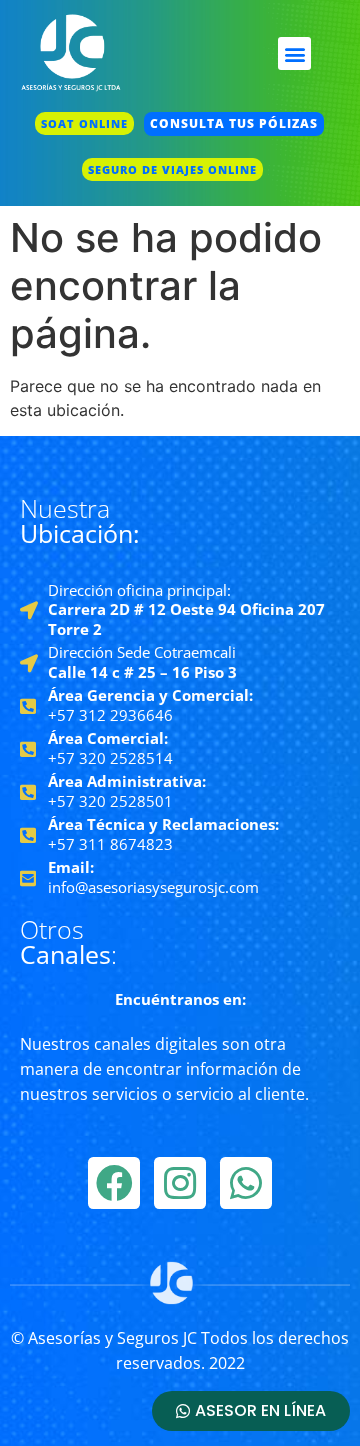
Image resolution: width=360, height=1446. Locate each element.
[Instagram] (180, 1183)
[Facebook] (114, 1183)
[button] (294, 53)
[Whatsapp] (246, 1183)
